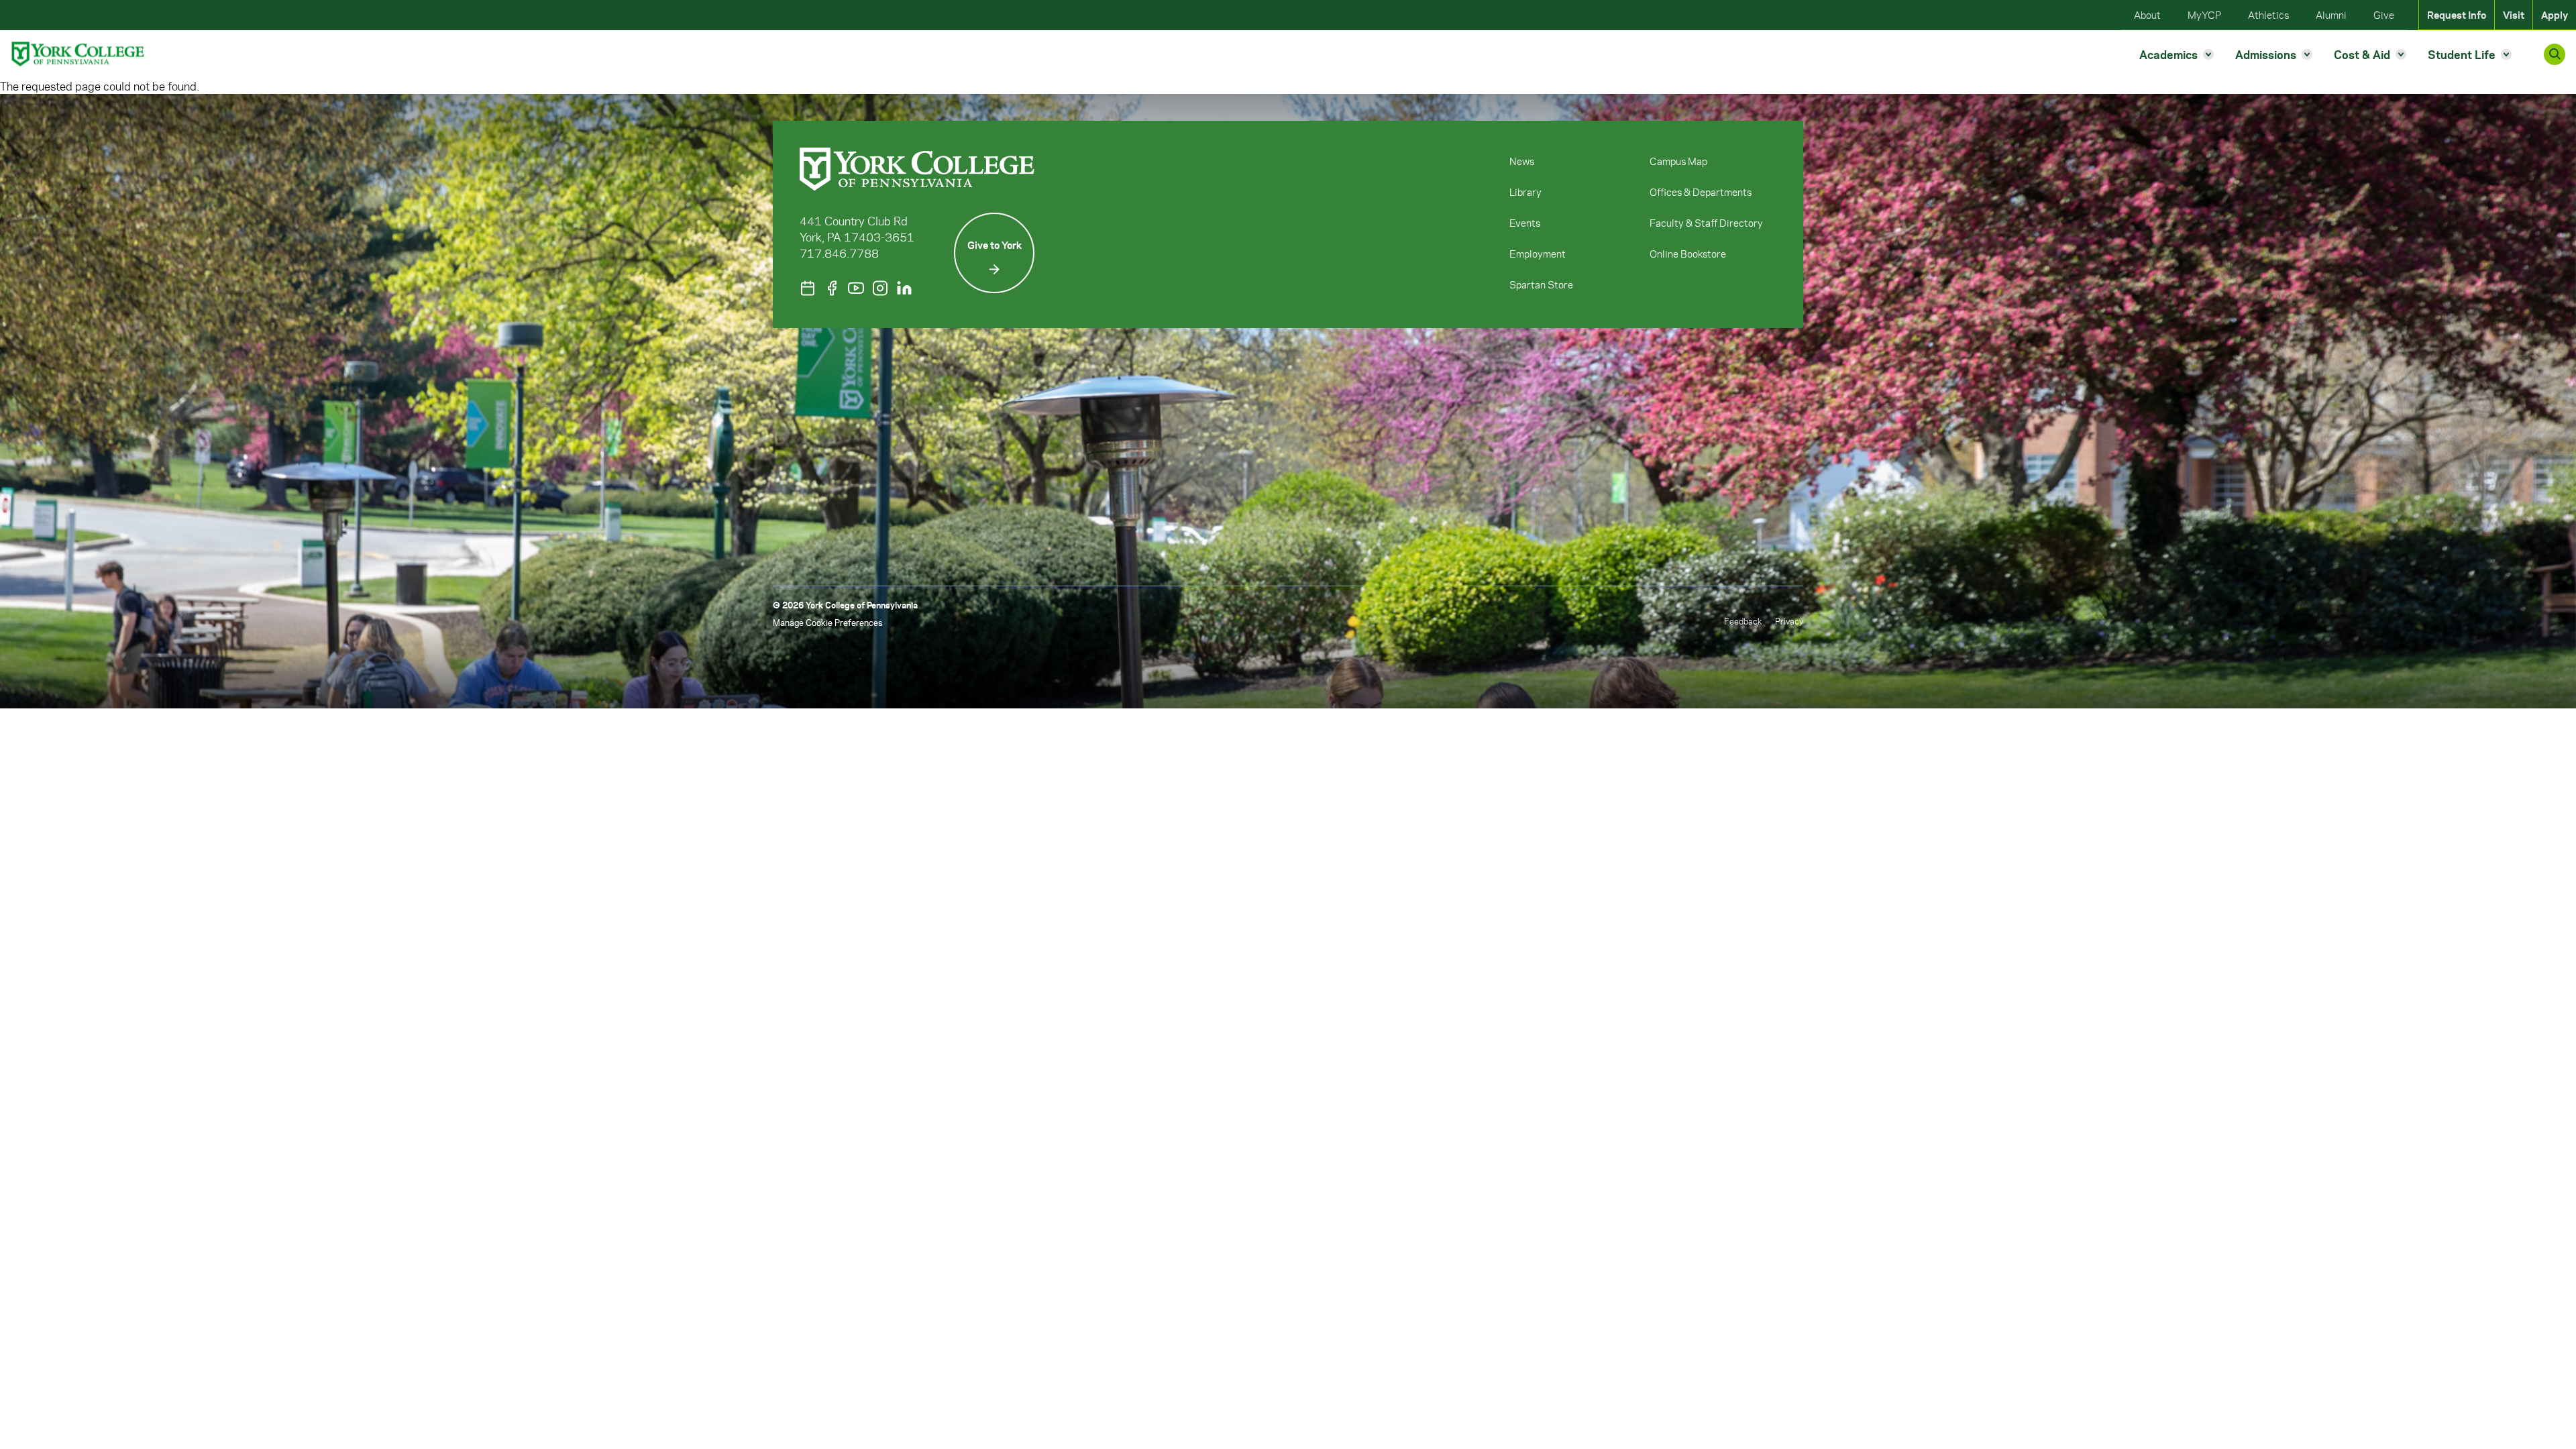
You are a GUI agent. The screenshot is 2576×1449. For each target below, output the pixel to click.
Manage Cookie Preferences (827, 622)
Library (1525, 192)
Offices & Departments (1701, 192)
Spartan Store (1541, 284)
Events (1525, 223)
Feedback (1743, 621)
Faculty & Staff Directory (1706, 223)
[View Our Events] (808, 288)
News (1522, 161)
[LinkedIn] (904, 288)
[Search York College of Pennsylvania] (2555, 54)
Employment (1538, 254)
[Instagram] (880, 288)
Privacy (1789, 621)
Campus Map (1678, 161)
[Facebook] (832, 288)
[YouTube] (856, 288)
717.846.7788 (839, 253)
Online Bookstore (1688, 254)
